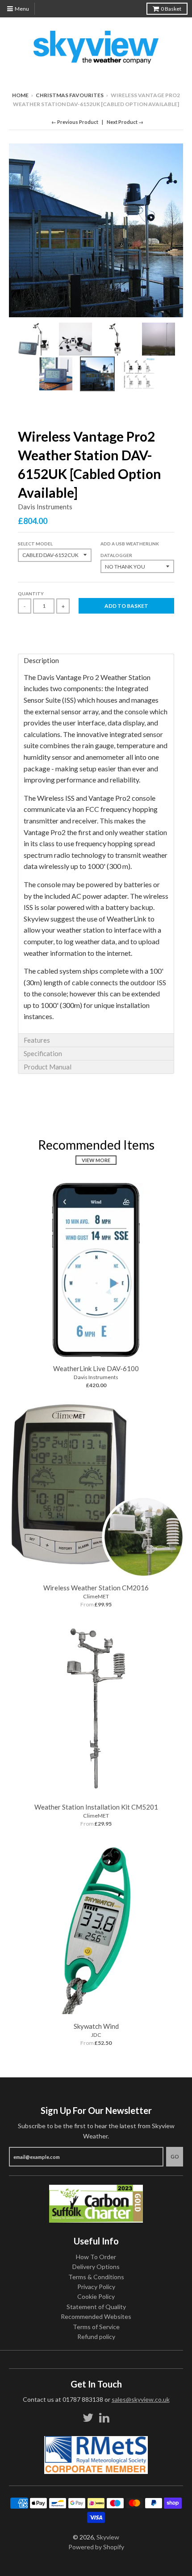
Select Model (35, 544)
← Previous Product (75, 122)
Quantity (31, 594)
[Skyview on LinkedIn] (104, 2418)
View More (96, 1160)
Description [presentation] (41, 660)
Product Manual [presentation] (48, 1067)
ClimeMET (96, 1596)
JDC (96, 2035)
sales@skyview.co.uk (141, 2399)
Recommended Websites (96, 2316)
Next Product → (125, 122)
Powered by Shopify (96, 2547)
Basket (171, 9)
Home (20, 95)
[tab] (96, 660)
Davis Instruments (45, 507)
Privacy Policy (96, 2287)
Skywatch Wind (96, 2026)
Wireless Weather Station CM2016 (96, 1588)
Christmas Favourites (70, 95)
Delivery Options (96, 2267)
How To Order (96, 2257)
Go (175, 2156)
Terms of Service (96, 2327)
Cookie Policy (96, 2296)
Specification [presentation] (43, 1053)
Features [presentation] (37, 1040)
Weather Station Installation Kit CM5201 (96, 1807)
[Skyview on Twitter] (88, 2418)
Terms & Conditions (96, 2277)
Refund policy (96, 2336)
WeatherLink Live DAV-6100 (96, 1368)
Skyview (108, 2537)
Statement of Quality (96, 2307)
